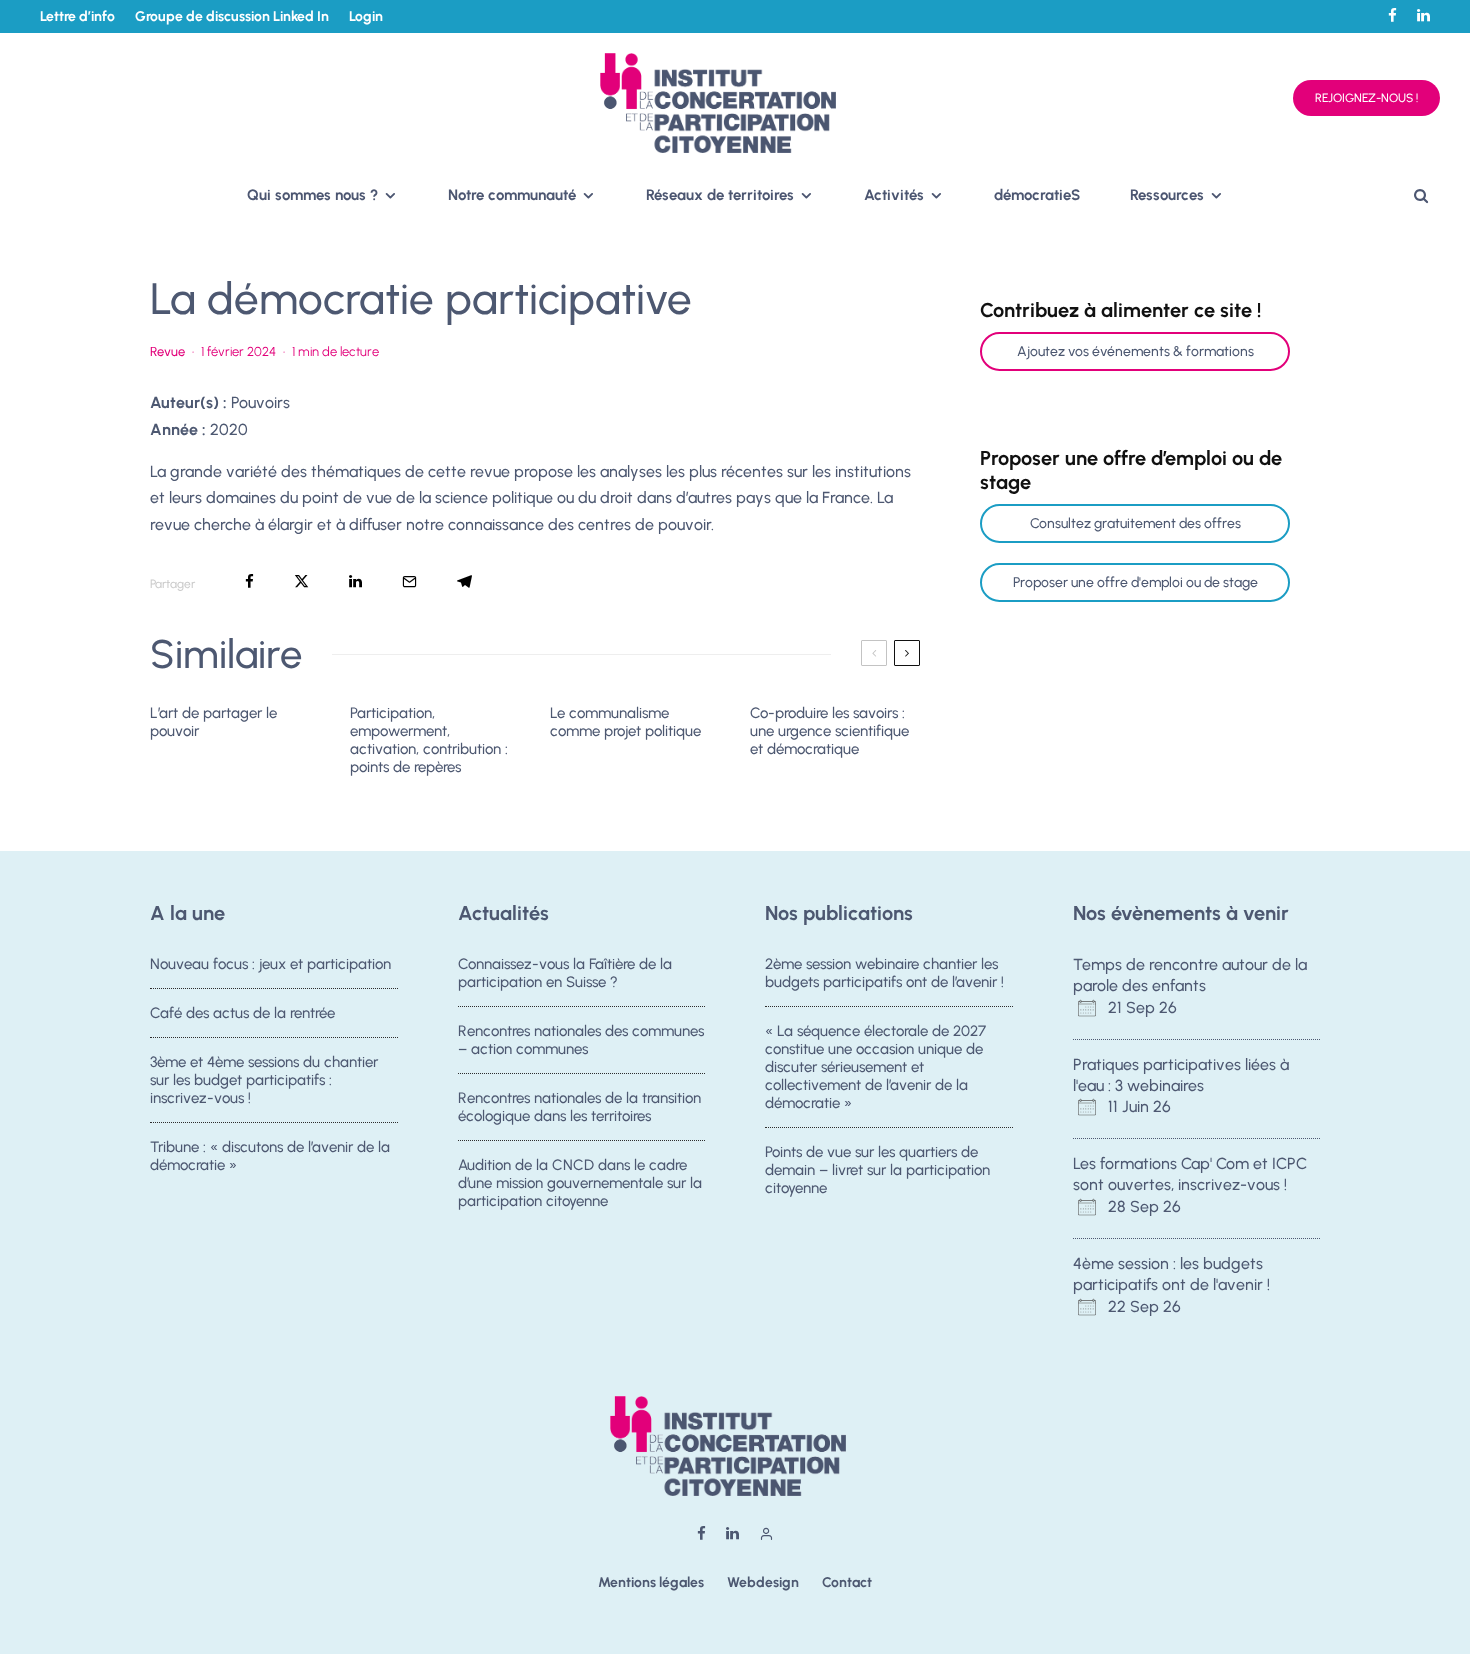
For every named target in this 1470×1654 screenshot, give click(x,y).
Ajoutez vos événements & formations (1135, 351)
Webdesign (763, 1582)
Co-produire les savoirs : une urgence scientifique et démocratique (829, 731)
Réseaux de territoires (720, 195)
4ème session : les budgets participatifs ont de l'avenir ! (1171, 1274)
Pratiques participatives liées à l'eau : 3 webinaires (1181, 1075)
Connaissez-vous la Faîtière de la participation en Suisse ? (565, 973)
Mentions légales (651, 1582)
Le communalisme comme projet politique (625, 722)
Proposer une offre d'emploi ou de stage (1135, 582)
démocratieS (1037, 195)
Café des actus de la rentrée (242, 1013)
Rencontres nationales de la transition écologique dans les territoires (579, 1107)
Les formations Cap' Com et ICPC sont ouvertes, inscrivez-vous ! (1190, 1174)
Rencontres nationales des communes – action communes (581, 1040)
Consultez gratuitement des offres (1135, 523)
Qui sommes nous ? (312, 195)
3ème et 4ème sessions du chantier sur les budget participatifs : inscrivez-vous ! (264, 1080)
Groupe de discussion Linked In (232, 16)
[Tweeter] (301, 581)
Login (366, 16)
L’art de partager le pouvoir (213, 722)
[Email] (409, 581)
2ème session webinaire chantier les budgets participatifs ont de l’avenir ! (884, 973)
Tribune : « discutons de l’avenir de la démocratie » (270, 1156)
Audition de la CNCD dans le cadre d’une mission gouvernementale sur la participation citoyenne (580, 1183)
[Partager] (249, 581)
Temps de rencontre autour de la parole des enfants (1190, 975)
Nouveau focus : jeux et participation (270, 964)
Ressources (1167, 195)
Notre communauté (512, 195)
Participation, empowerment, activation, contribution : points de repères (429, 740)
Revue (167, 351)
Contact (847, 1582)
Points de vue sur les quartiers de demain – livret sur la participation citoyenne (877, 1170)
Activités (894, 195)
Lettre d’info (77, 16)
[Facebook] (1392, 15)
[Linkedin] (1423, 15)
